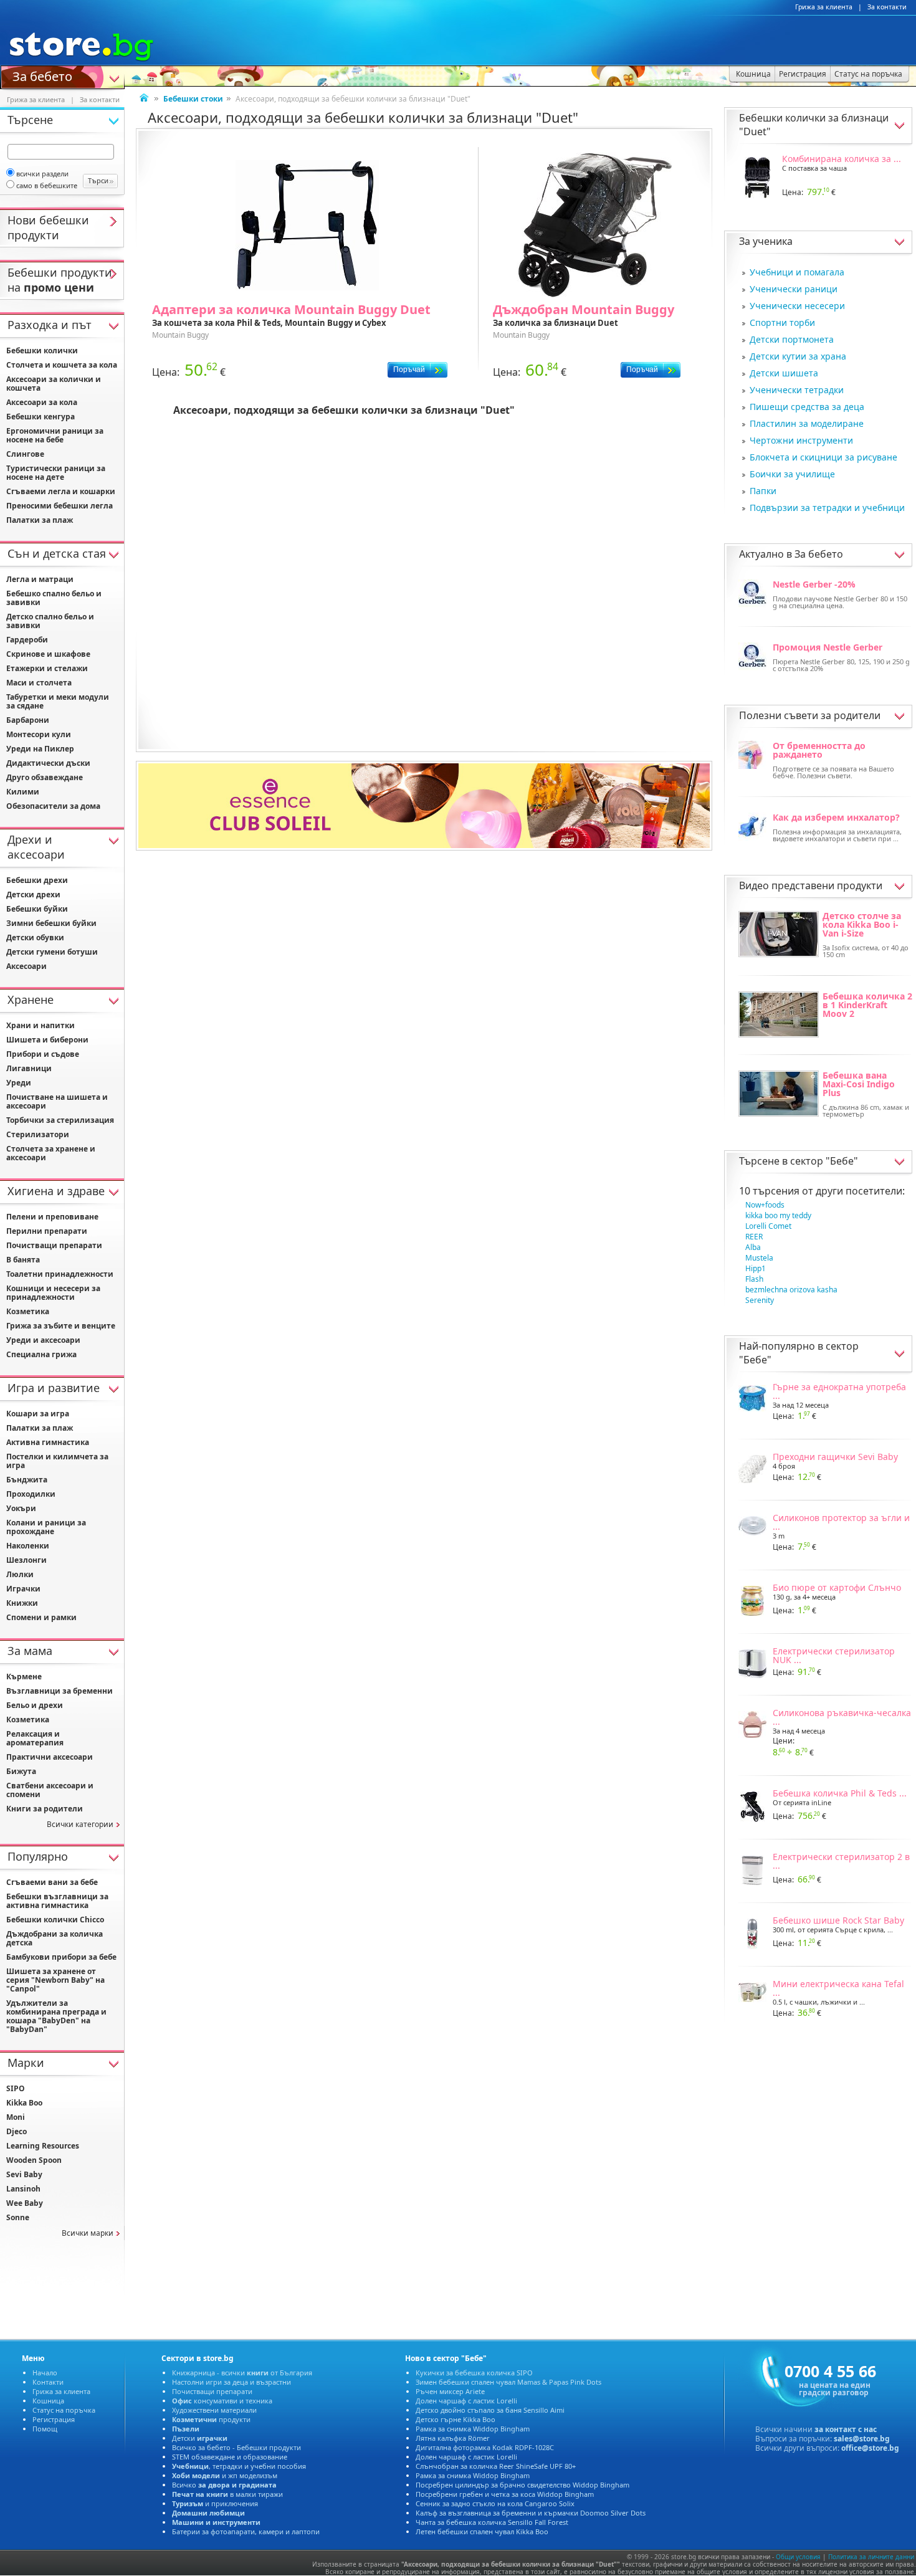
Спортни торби (782, 322)
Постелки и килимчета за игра (57, 1461)
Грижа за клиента (824, 7)
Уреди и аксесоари (43, 1340)
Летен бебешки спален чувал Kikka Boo (482, 2531)
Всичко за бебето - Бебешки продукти (236, 2447)
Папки (763, 491)
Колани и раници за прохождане (46, 1527)
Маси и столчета (39, 683)
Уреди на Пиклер (40, 749)
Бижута (21, 1771)
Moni (16, 2117)
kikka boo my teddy (778, 1215)
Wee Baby (25, 2203)
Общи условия (798, 2557)
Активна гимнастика (48, 1442)
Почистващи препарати (54, 1245)
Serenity (760, 1300)
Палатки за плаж (40, 520)
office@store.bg (870, 2448)
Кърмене (24, 1677)
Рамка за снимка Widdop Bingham (473, 2429)
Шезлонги (26, 1560)
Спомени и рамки (41, 1617)
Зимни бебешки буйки (51, 923)
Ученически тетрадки (797, 390)
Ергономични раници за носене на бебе (55, 435)
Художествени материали (214, 2410)
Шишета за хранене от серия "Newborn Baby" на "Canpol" (55, 1980)
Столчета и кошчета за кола (62, 365)
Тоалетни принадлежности (60, 1274)
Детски (200, 2438)
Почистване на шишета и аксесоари (57, 1101)
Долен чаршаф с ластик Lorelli (466, 2401)
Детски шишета (784, 373)
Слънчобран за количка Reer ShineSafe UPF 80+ (496, 2466)
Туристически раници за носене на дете (56, 473)
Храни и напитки (41, 1025)
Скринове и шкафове (48, 654)
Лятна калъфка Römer (453, 2438)
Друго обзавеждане (45, 777)
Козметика (28, 1311)
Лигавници (29, 1068)
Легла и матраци (40, 579)
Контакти (48, 2382)
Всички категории (80, 1824)
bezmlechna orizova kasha (791, 1290)
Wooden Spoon (34, 2160)
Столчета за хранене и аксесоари (51, 1153)
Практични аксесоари (50, 1757)
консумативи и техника (222, 2401)
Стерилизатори (38, 1134)
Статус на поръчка (64, 2410)
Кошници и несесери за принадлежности (53, 1293)
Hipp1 (756, 1268)
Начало (45, 2373)
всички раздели (42, 174)
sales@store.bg (862, 2439)
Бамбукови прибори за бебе (61, 1957)
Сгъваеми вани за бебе (52, 1882)
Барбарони (28, 720)
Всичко (224, 2485)
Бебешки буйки (37, 909)
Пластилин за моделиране (807, 423)
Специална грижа (41, 1354)
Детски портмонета (792, 339)
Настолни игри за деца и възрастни (231, 2382)
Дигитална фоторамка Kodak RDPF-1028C (485, 2447)
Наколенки (28, 1546)
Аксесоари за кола (42, 402)
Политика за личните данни (871, 2557)
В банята (23, 1260)
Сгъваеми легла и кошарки (61, 491)
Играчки (23, 1589)
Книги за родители (45, 1809)
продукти (211, 2419)
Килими (23, 792)
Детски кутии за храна (798, 356)
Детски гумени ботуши (52, 952)
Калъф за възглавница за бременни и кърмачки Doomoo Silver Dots (531, 2513)
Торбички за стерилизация (60, 1120)
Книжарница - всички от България (242, 2373)
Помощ (45, 2429)
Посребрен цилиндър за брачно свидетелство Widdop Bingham (522, 2485)
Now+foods (765, 1205)
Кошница (48, 2401)
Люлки (20, 1574)
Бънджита (27, 1480)
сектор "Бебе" (824, 1161)
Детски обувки (35, 937)
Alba (753, 1247)
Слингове (25, 454)
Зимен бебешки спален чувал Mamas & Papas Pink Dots (508, 2382)
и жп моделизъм (225, 2475)
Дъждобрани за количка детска (55, 1938)
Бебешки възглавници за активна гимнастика (57, 1901)
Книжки (22, 1603)
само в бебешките (47, 185)
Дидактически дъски (48, 763)
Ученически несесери (797, 306)
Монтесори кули (39, 734)
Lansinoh (23, 2189)
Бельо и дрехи (35, 1705)
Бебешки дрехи (37, 880)
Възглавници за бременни (60, 1691)
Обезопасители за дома (53, 806)
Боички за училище (792, 474)
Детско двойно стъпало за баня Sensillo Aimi (490, 2410)
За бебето (42, 75)
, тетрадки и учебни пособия (239, 2466)
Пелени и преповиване (52, 1217)
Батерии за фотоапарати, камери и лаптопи (246, 2531)
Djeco (17, 2131)
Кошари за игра (38, 1414)
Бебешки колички (42, 351)
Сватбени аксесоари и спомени (50, 1790)
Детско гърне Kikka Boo (456, 2419)
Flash (754, 1279)
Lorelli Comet (768, 1226)
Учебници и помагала (797, 272)
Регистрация (54, 2419)
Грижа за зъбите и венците (61, 1326)
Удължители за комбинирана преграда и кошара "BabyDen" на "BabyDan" (56, 2016)
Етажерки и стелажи (47, 668)
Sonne (18, 2217)
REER (754, 1237)
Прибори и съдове (43, 1054)
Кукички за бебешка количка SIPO (474, 2373)
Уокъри (21, 1508)
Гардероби (27, 640)
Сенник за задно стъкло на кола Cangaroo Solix (495, 2503)
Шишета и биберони (47, 1040)
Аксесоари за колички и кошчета (54, 384)
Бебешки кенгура (41, 417)
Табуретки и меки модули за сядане (58, 701)
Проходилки (31, 1494)
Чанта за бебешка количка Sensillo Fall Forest (492, 2522)
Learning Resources (43, 2146)
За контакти (887, 7)
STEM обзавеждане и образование (230, 2457)
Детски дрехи (33, 894)
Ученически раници (794, 289)
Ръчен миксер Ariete (450, 2391)
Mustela (759, 1258)
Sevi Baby (24, 2174)
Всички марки (88, 2233)
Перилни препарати (47, 1231)
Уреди (19, 1083)
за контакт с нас (846, 2429)
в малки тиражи (227, 2494)
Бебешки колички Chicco (55, 1920)
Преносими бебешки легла (60, 506)
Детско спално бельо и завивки (50, 621)
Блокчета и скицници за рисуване (823, 457)
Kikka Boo (24, 2103)
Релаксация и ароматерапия (35, 1738)
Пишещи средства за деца (807, 407)
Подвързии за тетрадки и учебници (827, 508)
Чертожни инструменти (801, 440)
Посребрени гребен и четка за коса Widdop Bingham (505, 2494)
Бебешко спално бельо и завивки (54, 598)
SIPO (16, 2088)
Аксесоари (26, 966)
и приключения (215, 2503)
